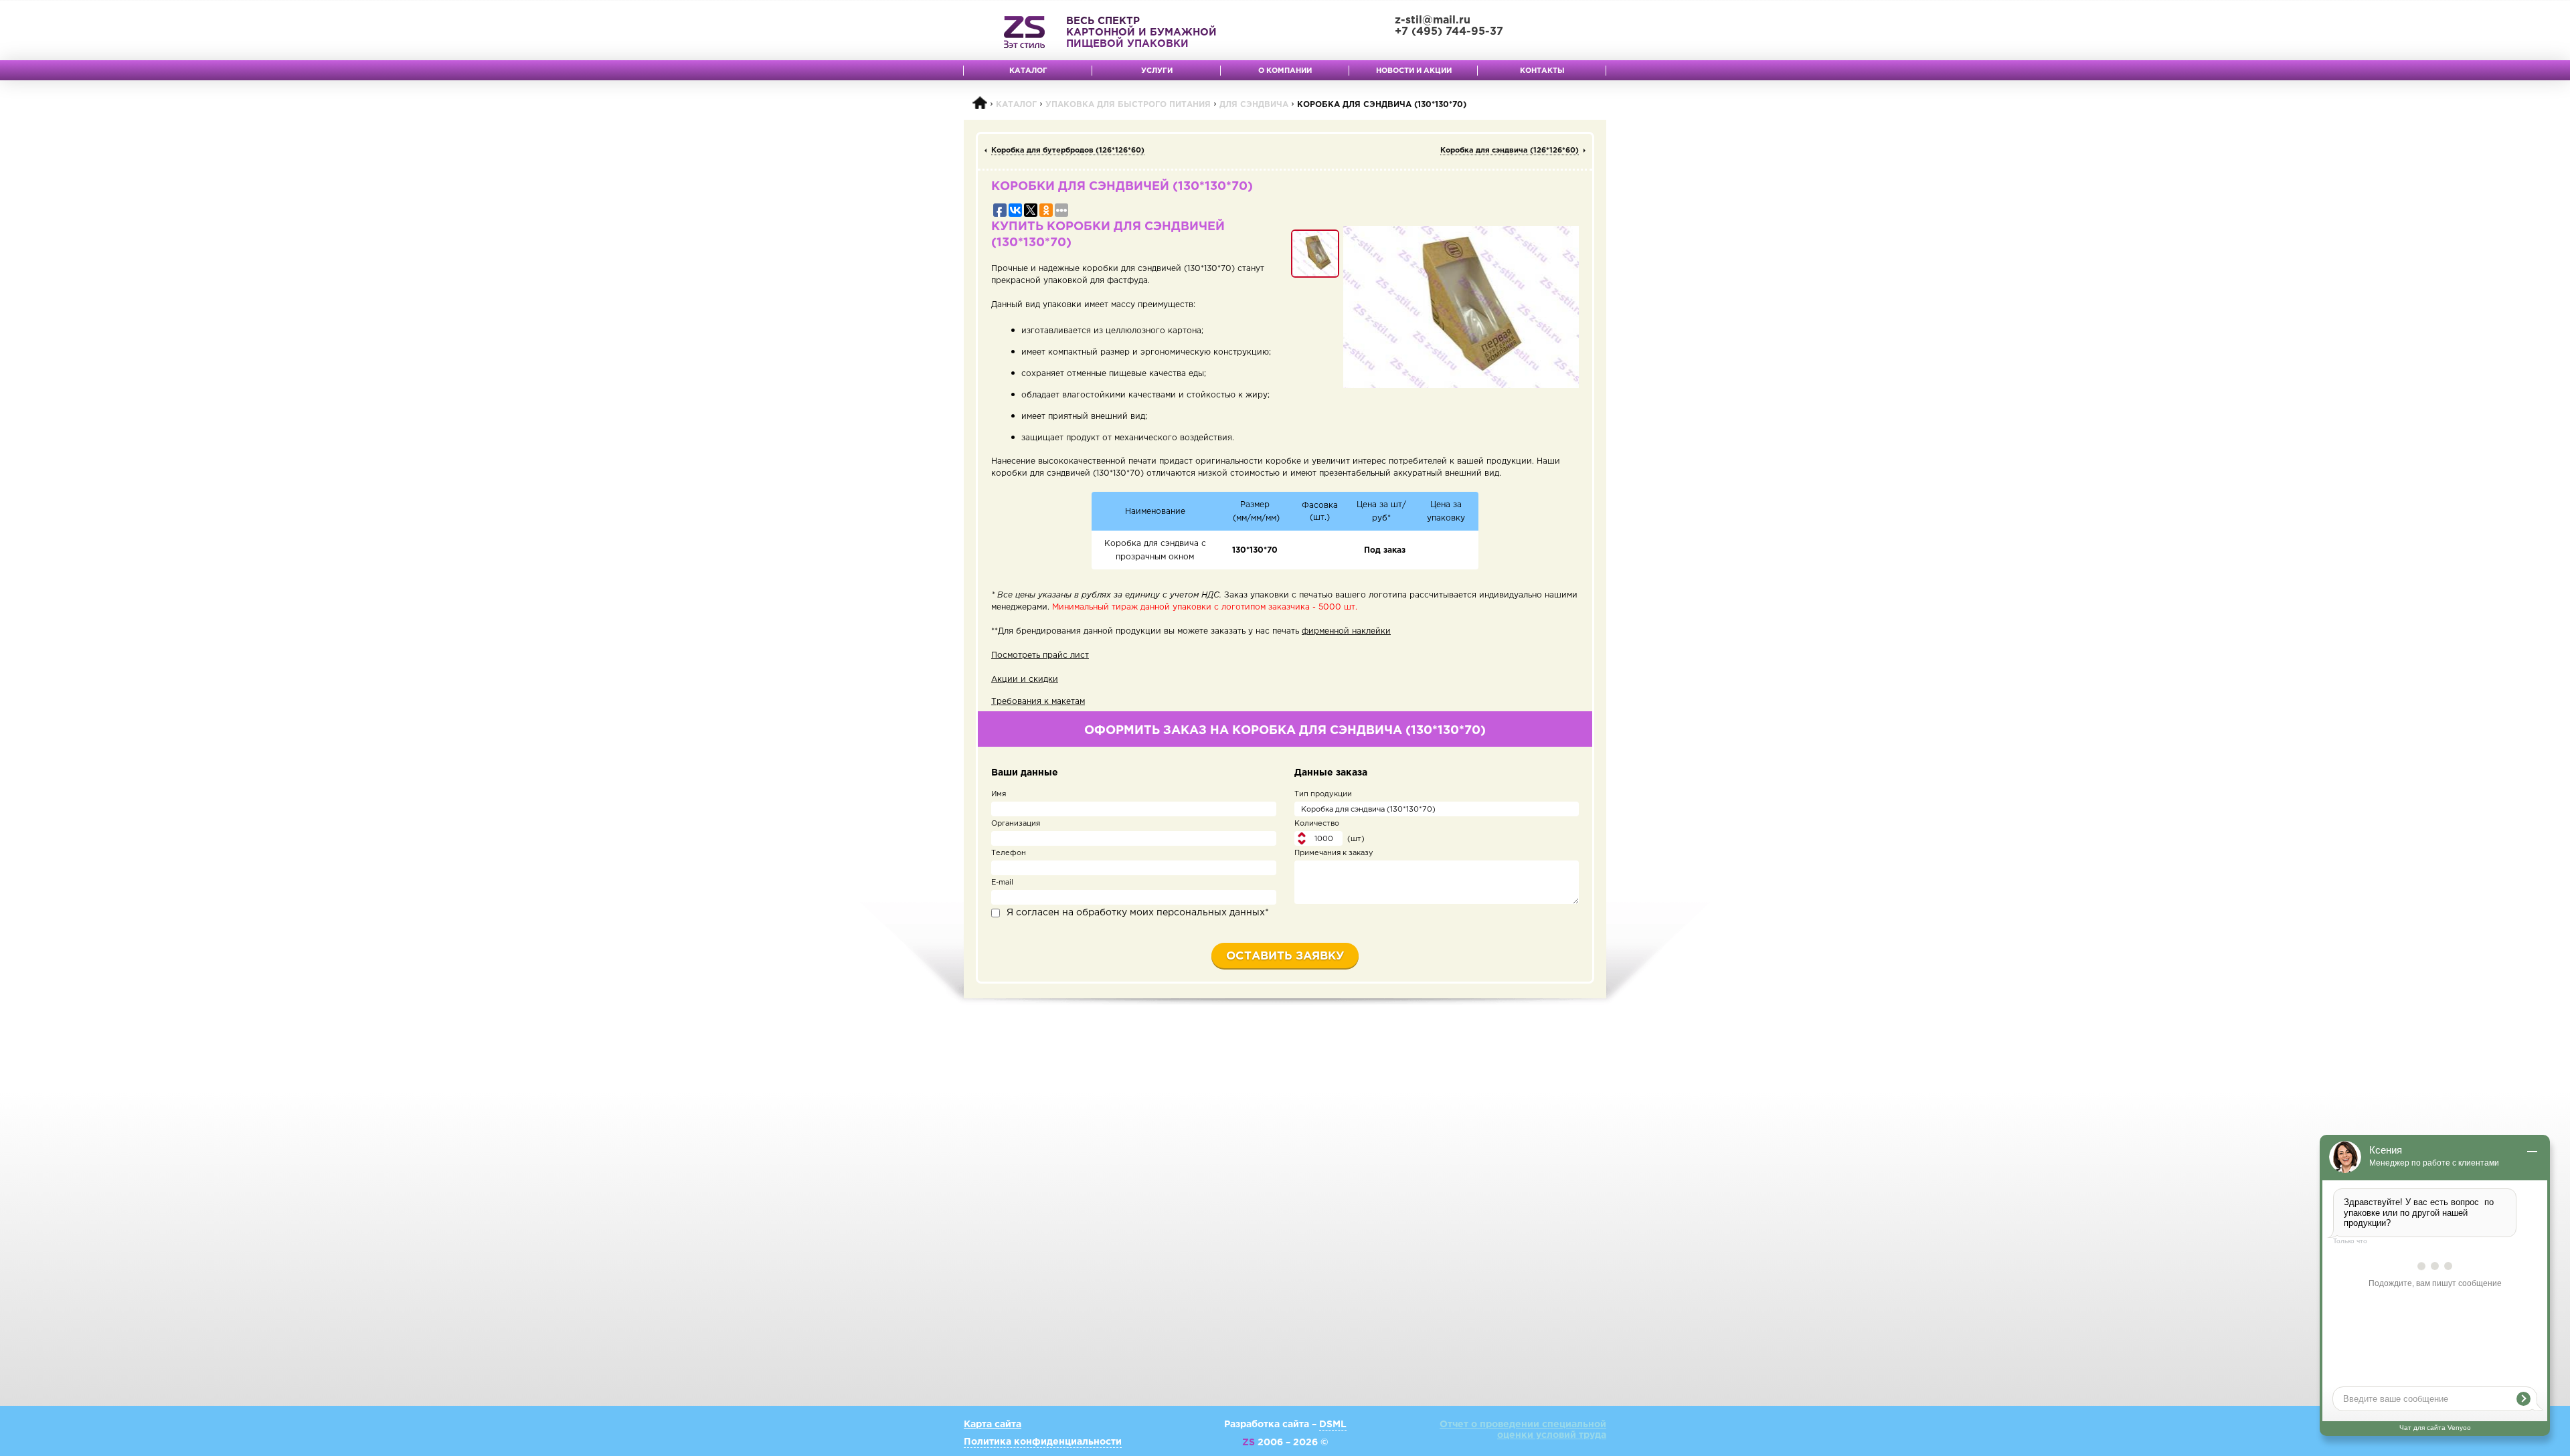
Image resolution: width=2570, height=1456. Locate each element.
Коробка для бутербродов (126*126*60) (1068, 151)
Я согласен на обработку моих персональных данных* (1138, 913)
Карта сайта (993, 1425)
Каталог (1028, 71)
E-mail (1002, 883)
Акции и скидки (1025, 679)
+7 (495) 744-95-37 (1449, 32)
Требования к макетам (1038, 702)
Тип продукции (1323, 794)
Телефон (1009, 853)
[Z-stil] (1024, 32)
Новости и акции (1414, 71)
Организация (1016, 824)
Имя (999, 794)
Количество (1317, 824)
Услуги (1157, 71)
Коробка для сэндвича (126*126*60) (1510, 151)
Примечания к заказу (1334, 853)
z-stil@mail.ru (1433, 20)
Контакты (1542, 71)
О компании (1285, 71)
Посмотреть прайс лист (1040, 655)
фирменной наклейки (1346, 631)
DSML (1333, 1425)
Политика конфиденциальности (1043, 1442)
